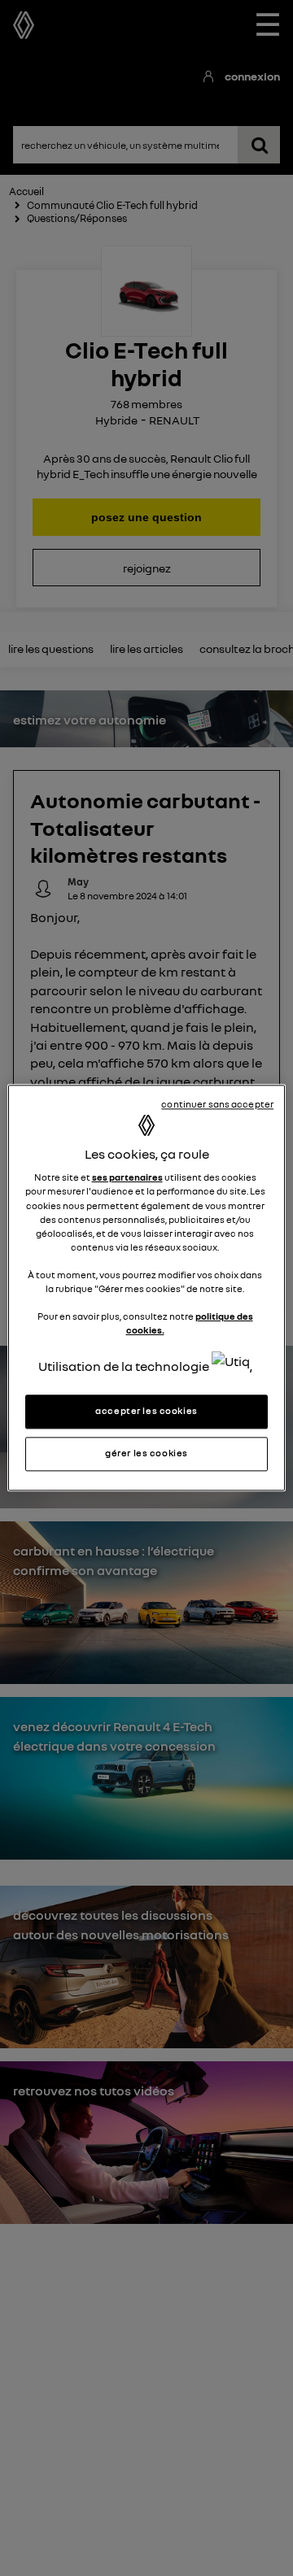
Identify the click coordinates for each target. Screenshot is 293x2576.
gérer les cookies (146, 1454)
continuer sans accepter (217, 1104)
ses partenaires (127, 1178)
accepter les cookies (146, 1412)
